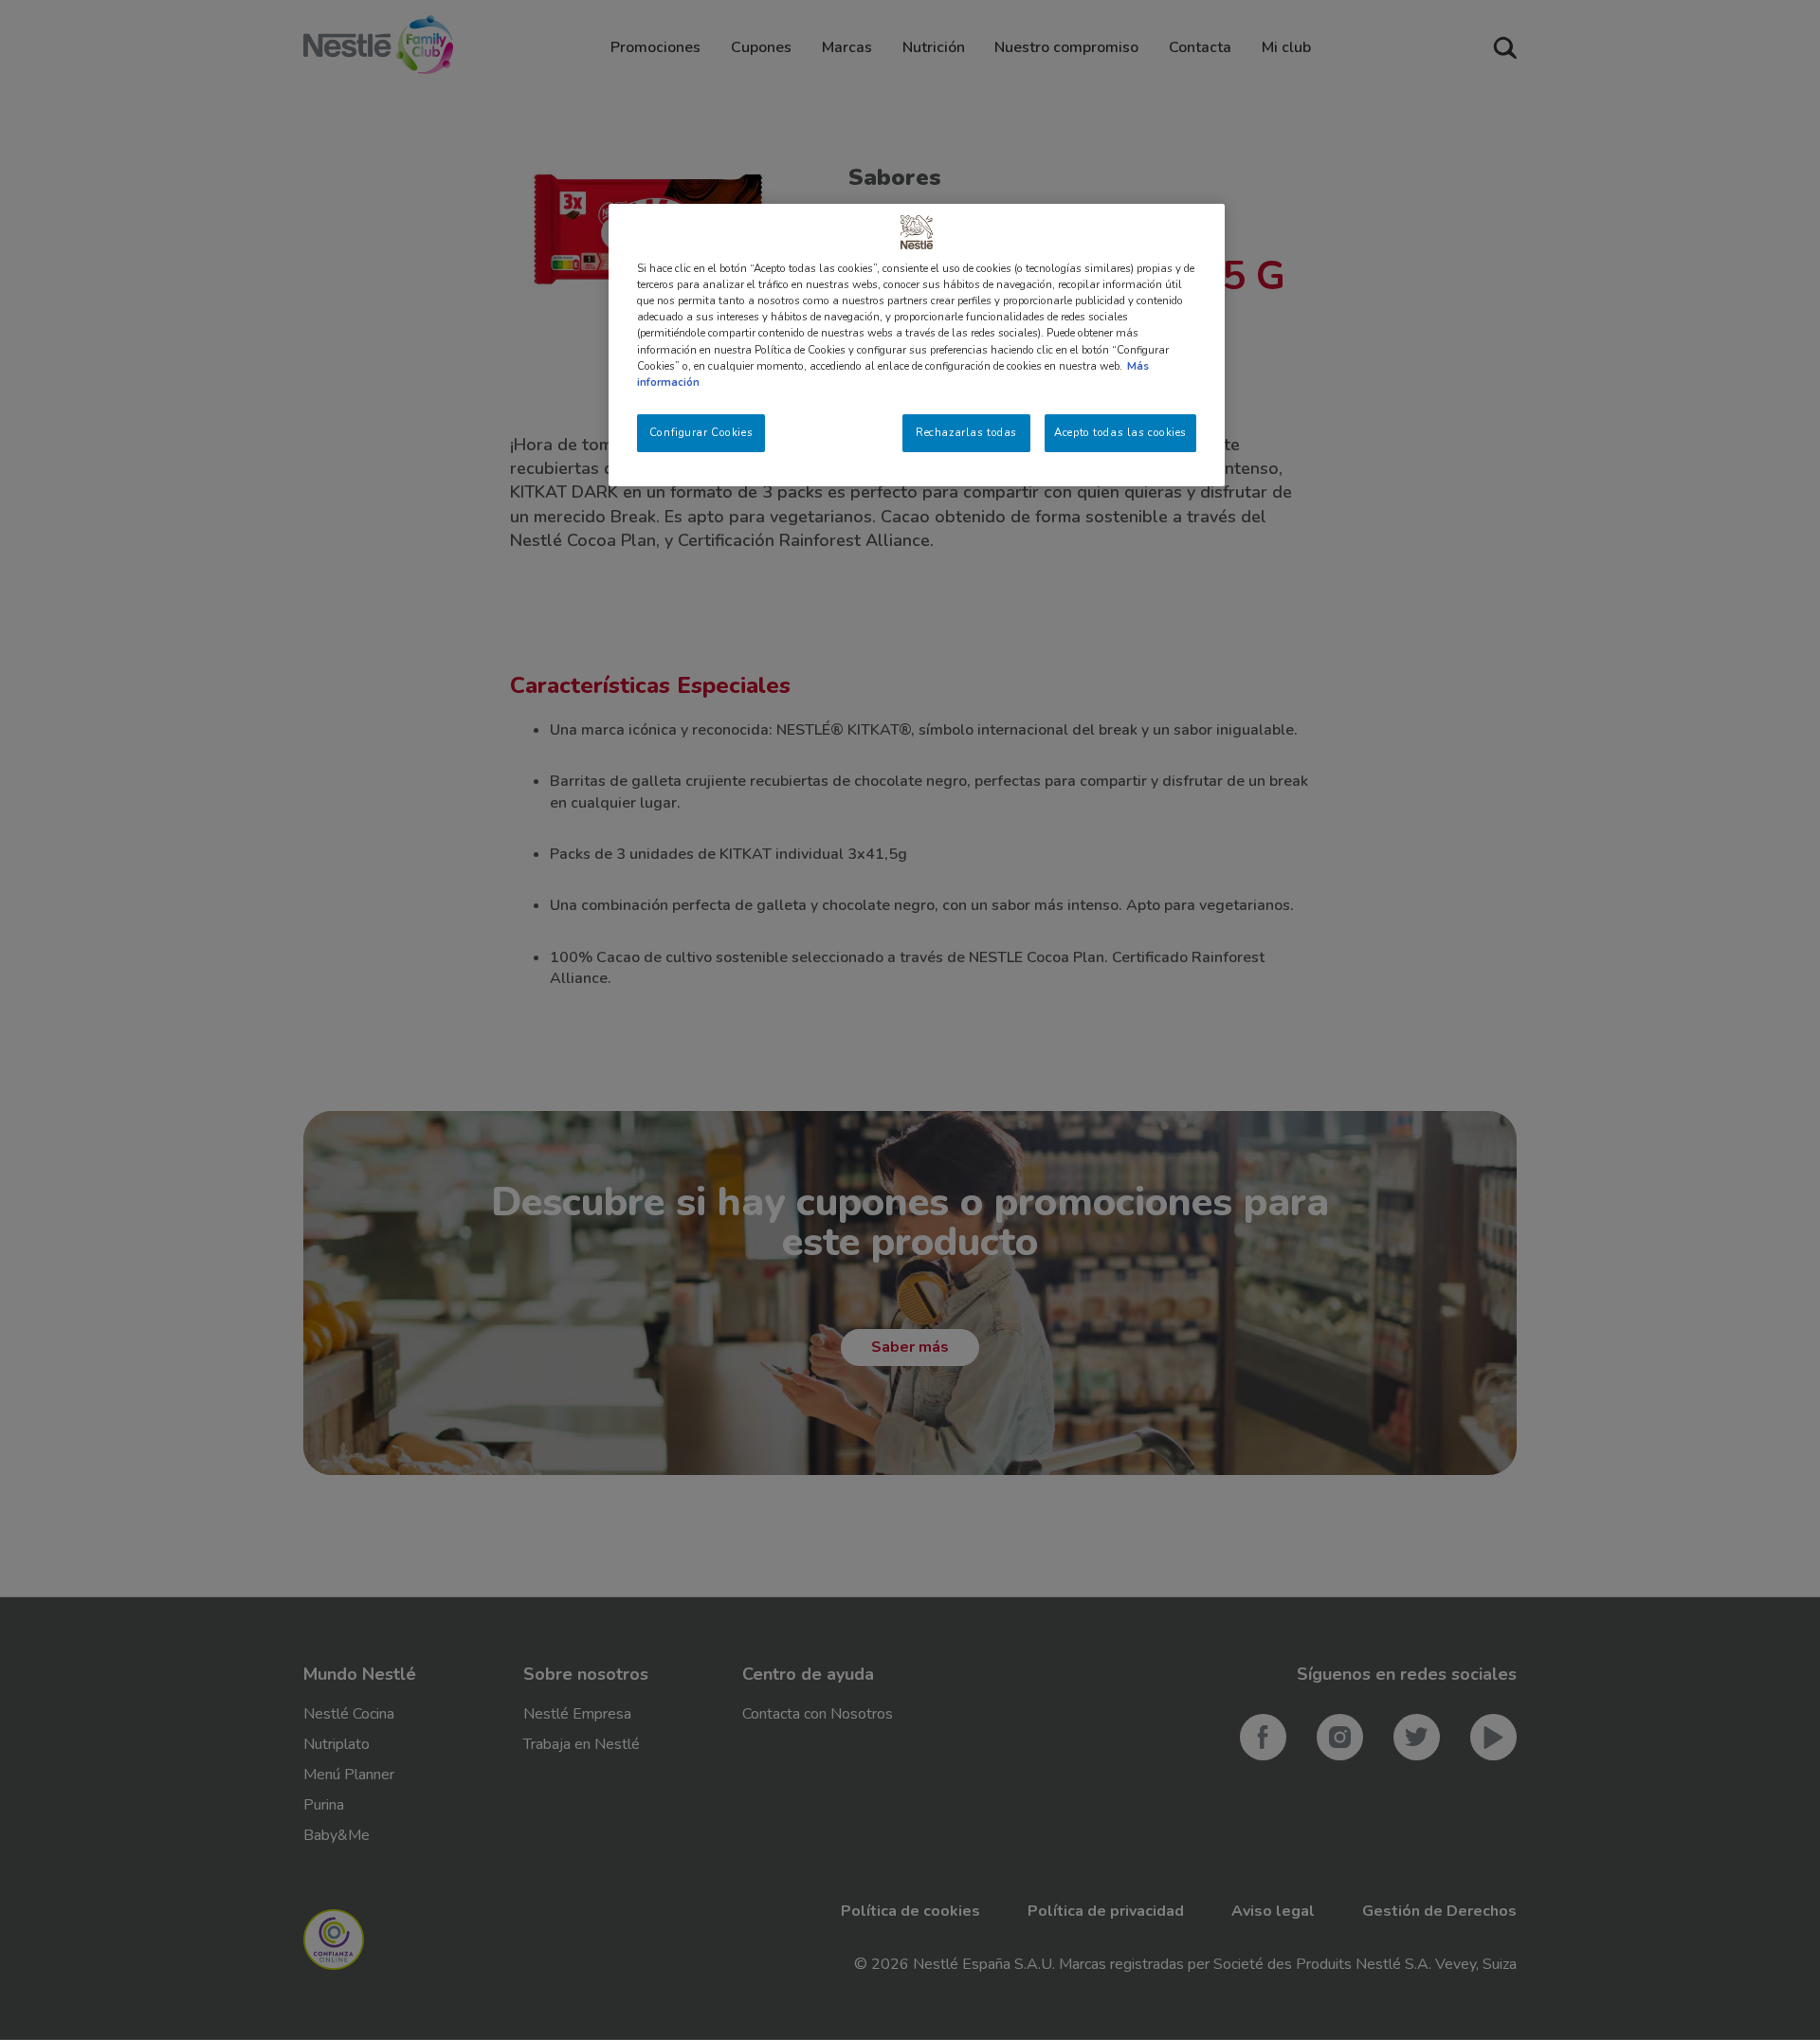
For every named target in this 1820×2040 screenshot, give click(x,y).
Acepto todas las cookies (1120, 432)
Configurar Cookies (701, 432)
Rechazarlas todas (966, 432)
